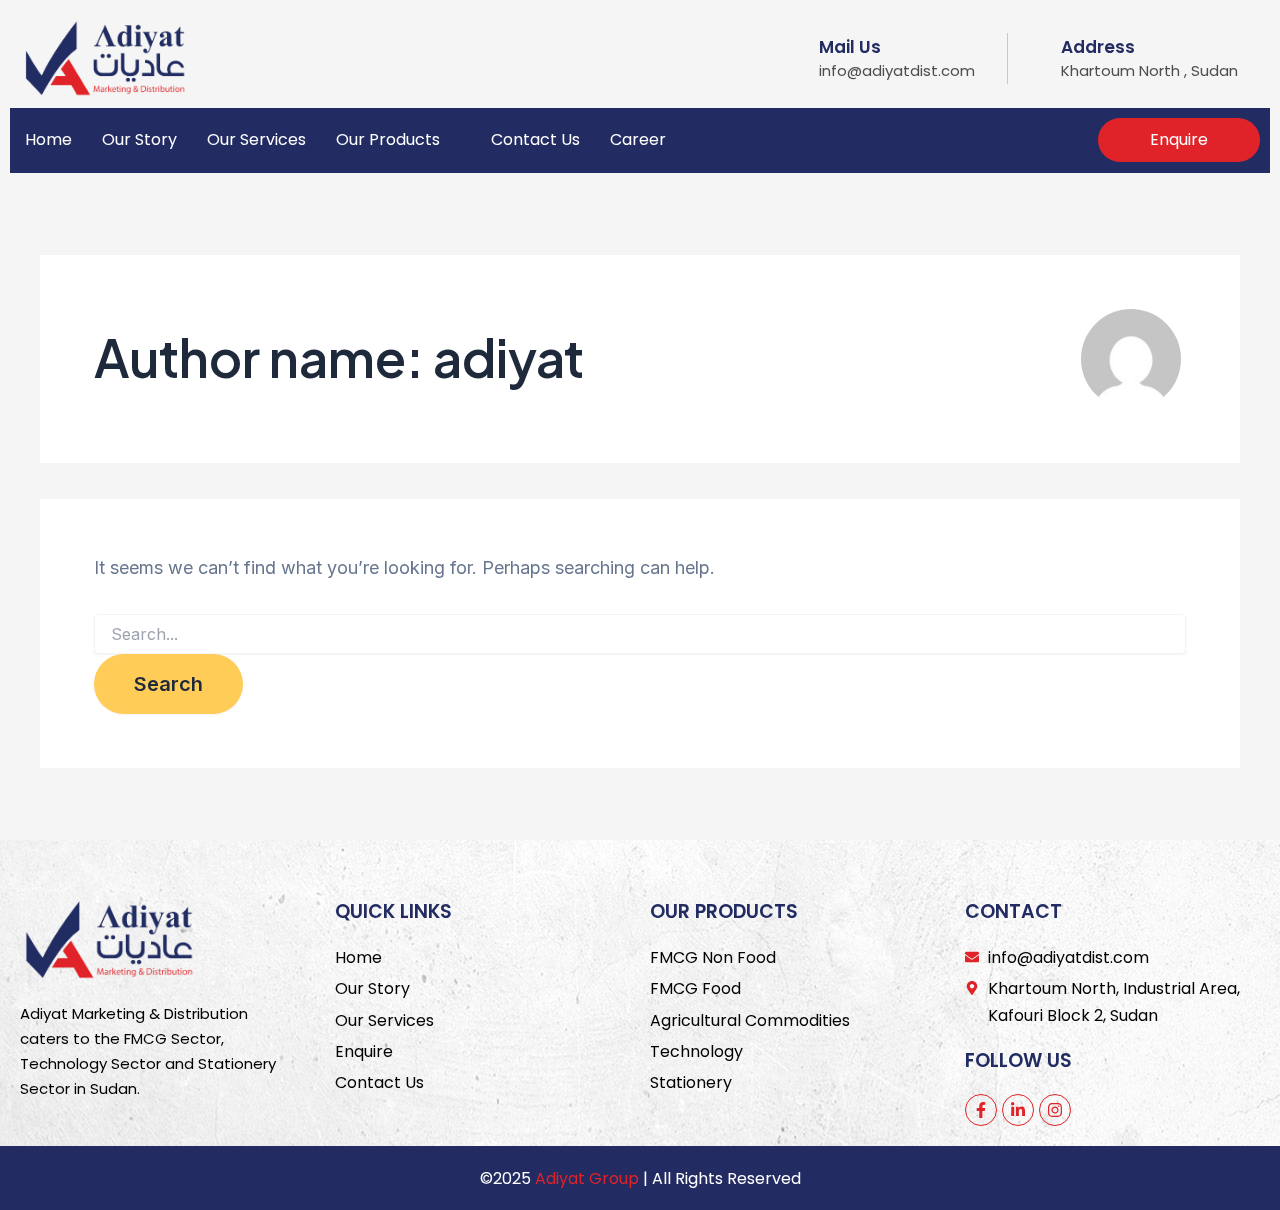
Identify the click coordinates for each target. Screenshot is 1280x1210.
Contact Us (535, 139)
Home (48, 139)
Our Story (139, 139)
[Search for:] (640, 634)
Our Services (256, 139)
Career (638, 139)
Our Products (388, 139)
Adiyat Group (587, 1178)
